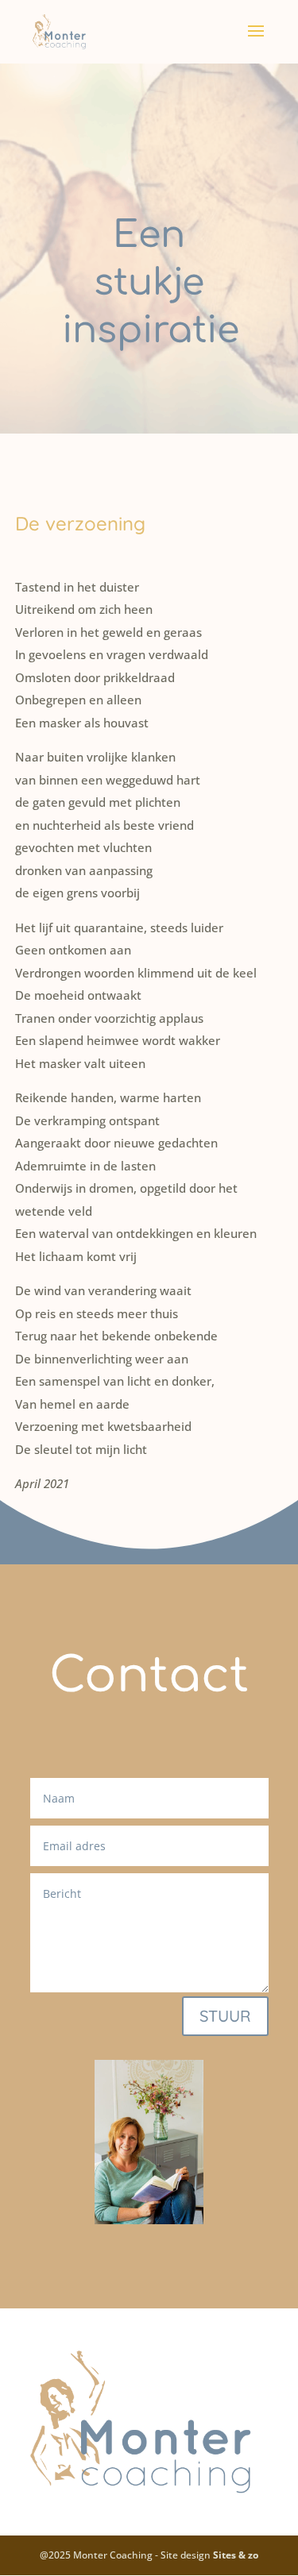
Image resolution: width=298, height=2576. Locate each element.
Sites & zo (236, 2555)
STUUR (225, 2016)
